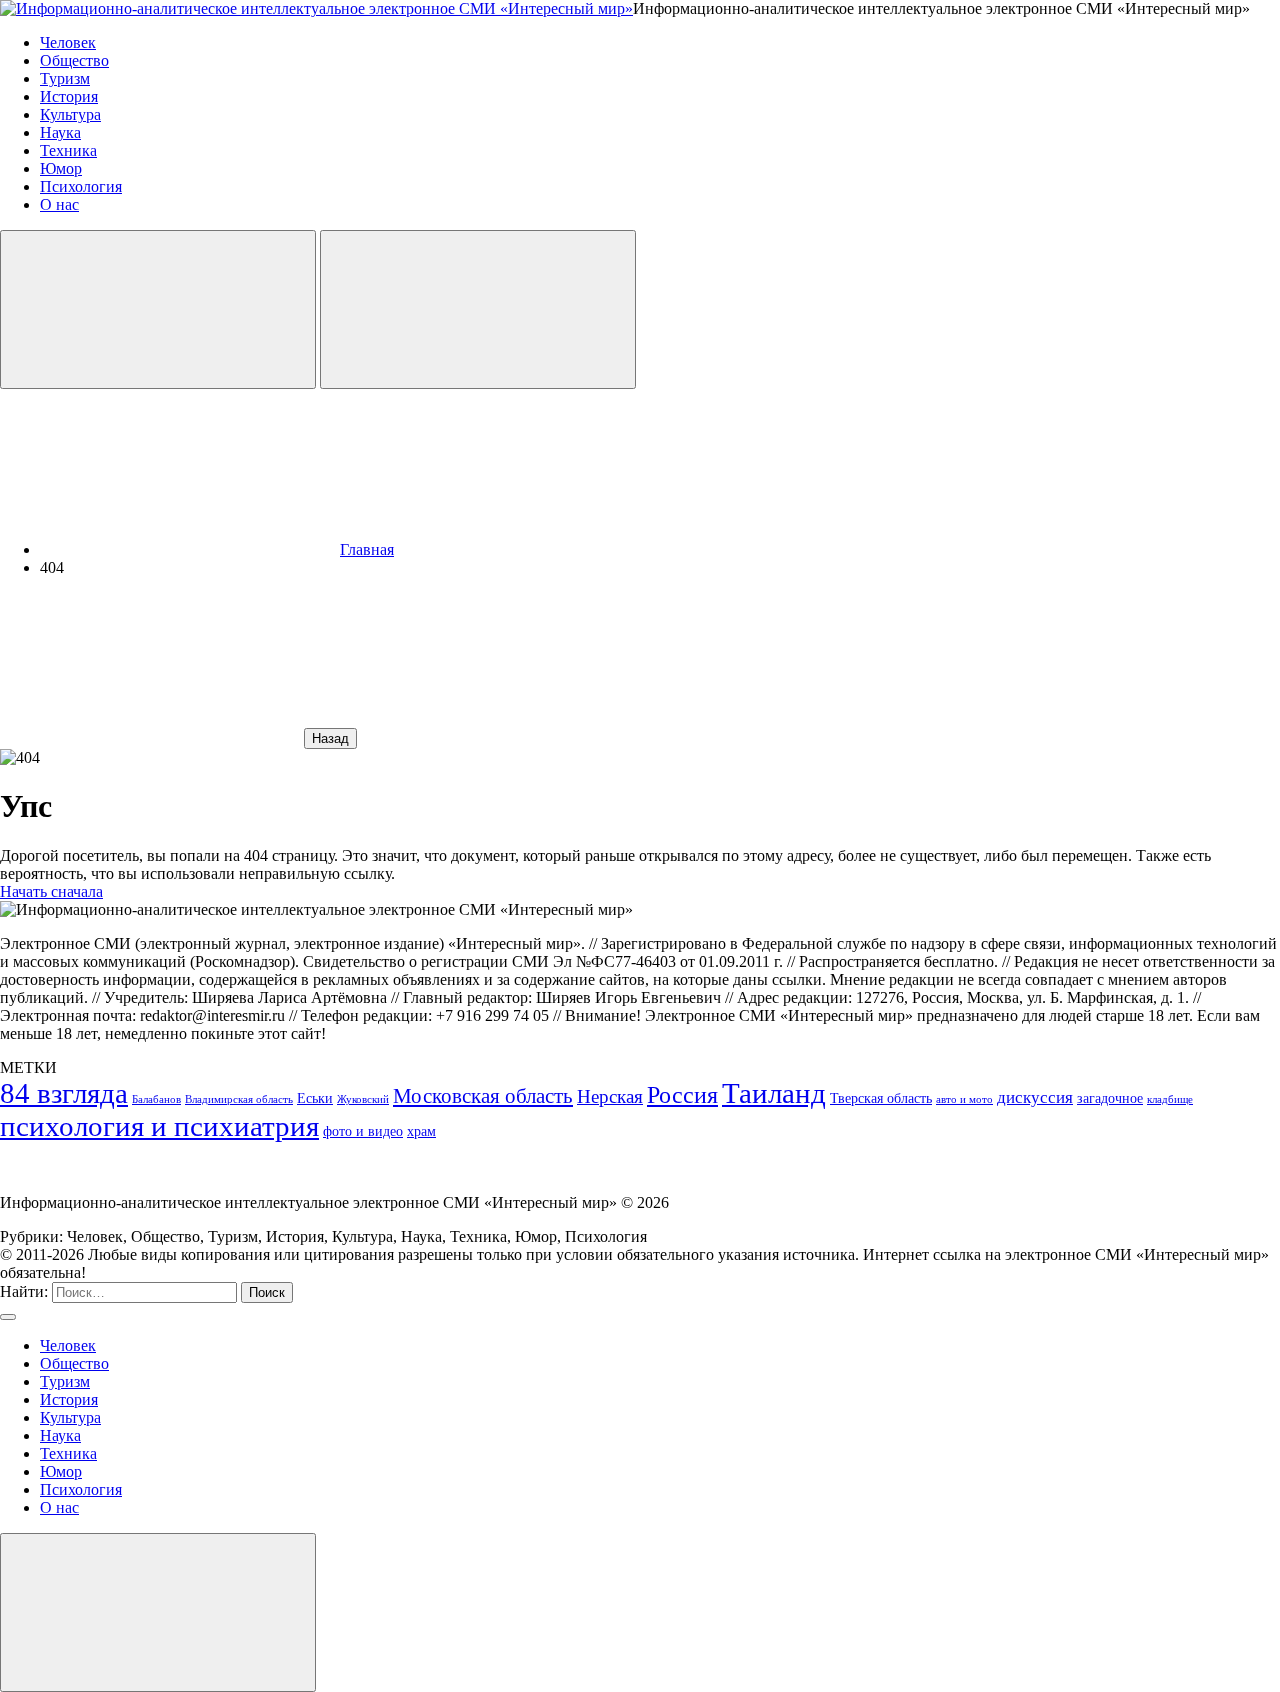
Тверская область (881, 1098)
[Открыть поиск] (158, 309)
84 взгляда (64, 1093)
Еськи (315, 1098)
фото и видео (363, 1131)
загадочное (1110, 1098)
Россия (682, 1094)
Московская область (483, 1096)
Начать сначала (51, 891)
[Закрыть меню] (158, 1612)
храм (421, 1131)
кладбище (1170, 1099)
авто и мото (964, 1099)
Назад (330, 738)
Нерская (610, 1096)
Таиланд (774, 1093)
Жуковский (363, 1099)
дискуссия (1035, 1097)
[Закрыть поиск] (8, 1317)
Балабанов (156, 1099)
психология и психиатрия (159, 1126)
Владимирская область (239, 1099)
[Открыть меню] (478, 309)
